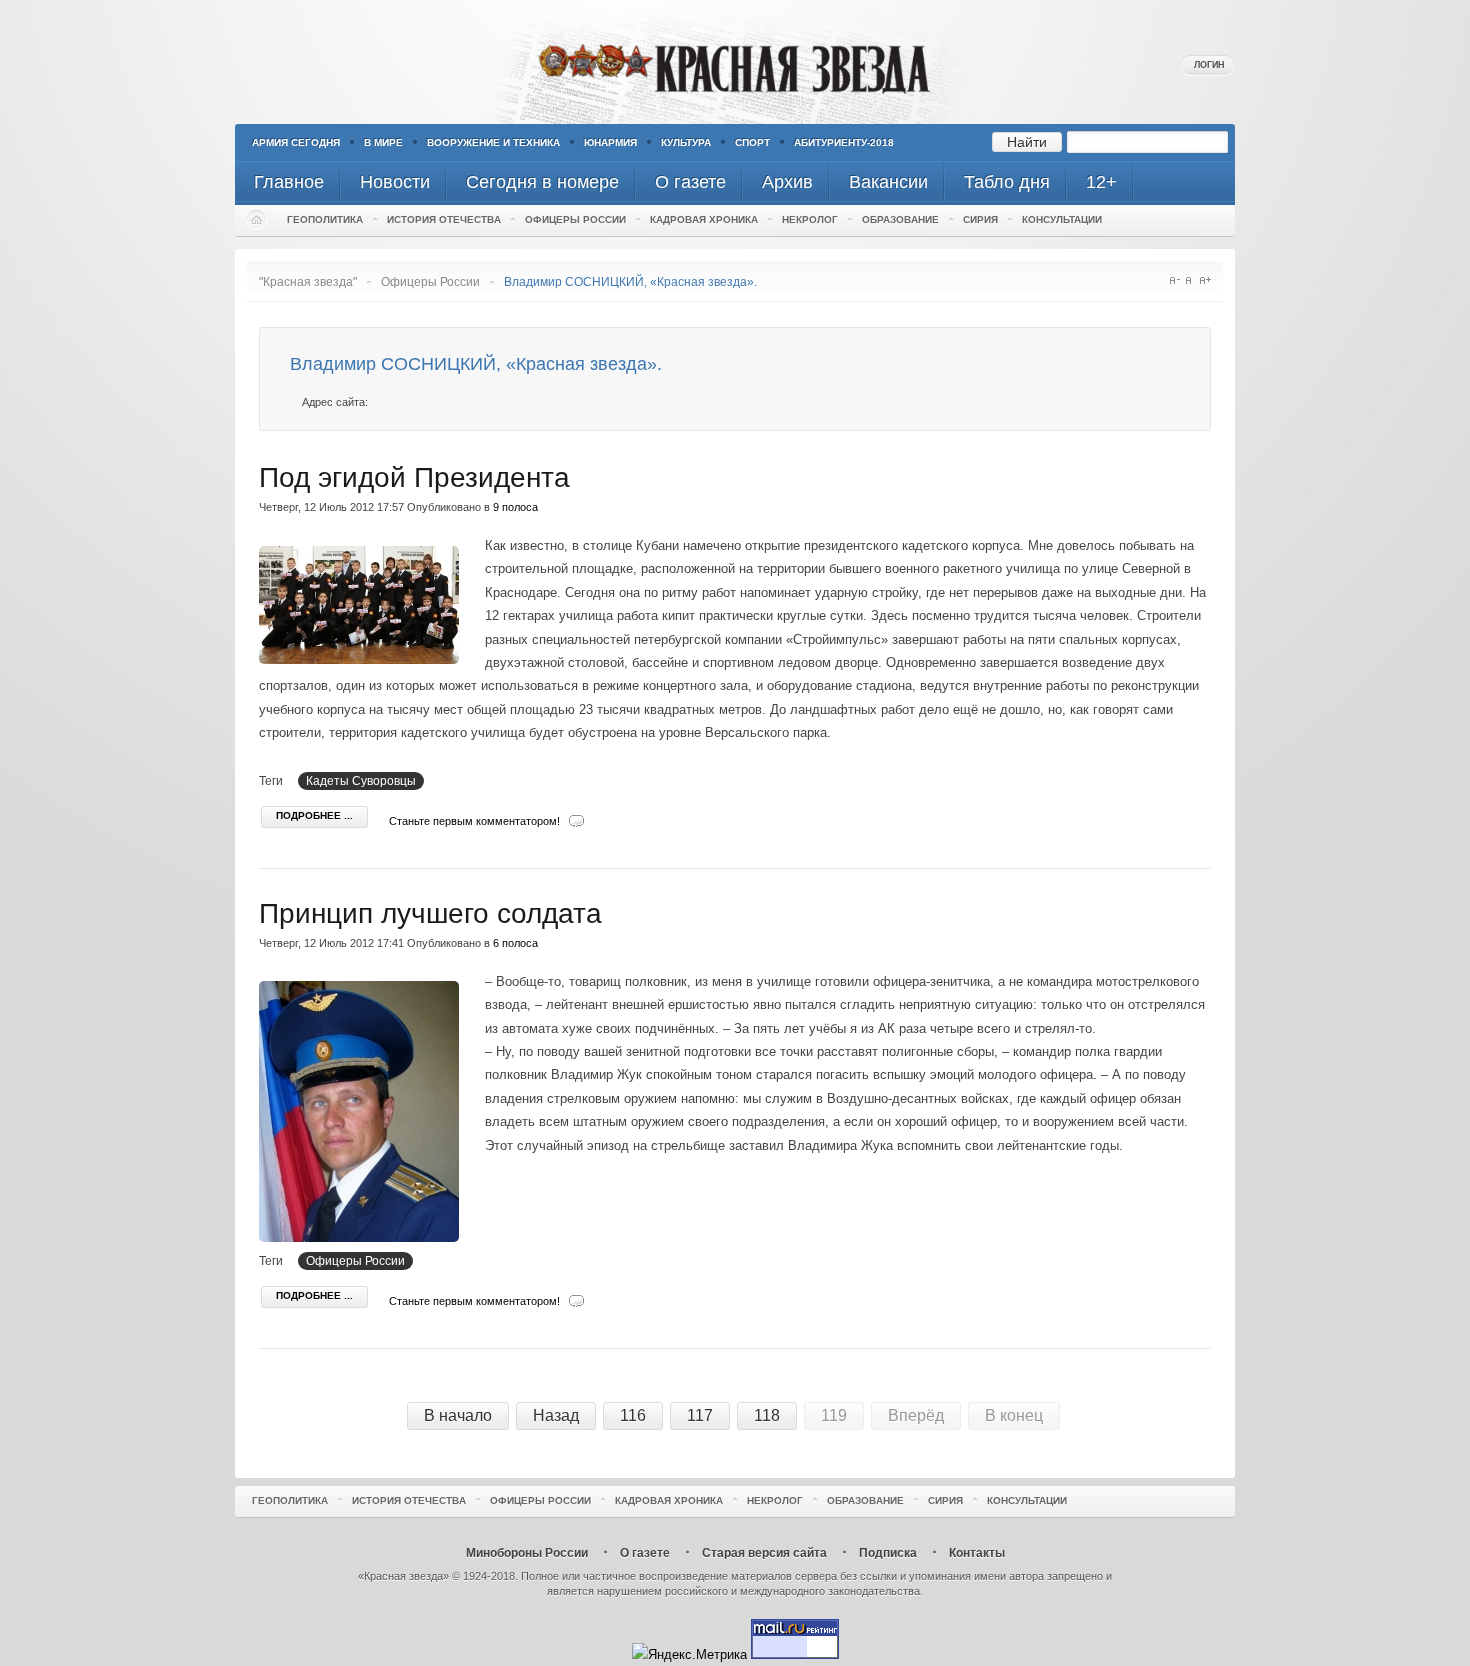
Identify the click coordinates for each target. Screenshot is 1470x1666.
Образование (900, 219)
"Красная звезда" (308, 282)
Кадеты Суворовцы (361, 781)
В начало (458, 1415)
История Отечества (444, 219)
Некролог (810, 219)
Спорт (752, 142)
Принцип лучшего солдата (430, 913)
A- (1174, 280)
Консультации (1062, 219)
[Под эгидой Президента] (364, 659)
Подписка (888, 1553)
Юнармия (610, 142)
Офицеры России (575, 219)
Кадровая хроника (704, 219)
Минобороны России (527, 1553)
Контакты (977, 1553)
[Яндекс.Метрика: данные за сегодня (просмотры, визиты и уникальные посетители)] (689, 1654)
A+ (1205, 280)
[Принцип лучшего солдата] (364, 1237)
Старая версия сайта (764, 1553)
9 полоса (515, 507)
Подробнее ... (314, 815)
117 (700, 1415)
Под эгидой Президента (414, 477)
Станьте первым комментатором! (474, 821)
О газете (645, 1553)
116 (633, 1415)
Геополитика (325, 219)
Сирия (980, 219)
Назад (556, 1415)
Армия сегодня (296, 142)
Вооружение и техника (493, 142)
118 (767, 1415)
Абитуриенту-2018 (844, 142)
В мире (383, 142)
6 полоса (515, 943)
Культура (686, 142)
